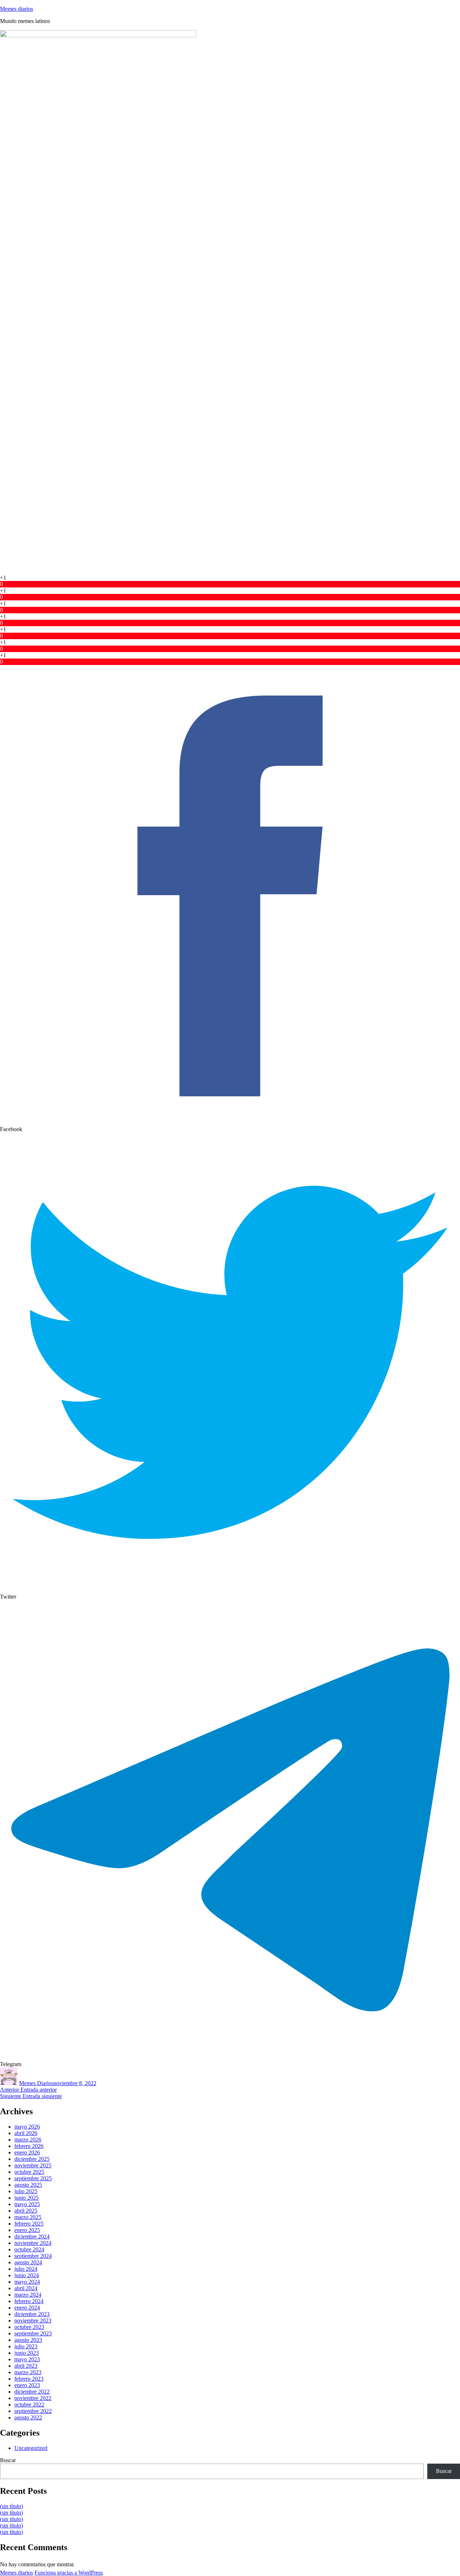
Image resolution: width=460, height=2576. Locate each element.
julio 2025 (26, 2191)
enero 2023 (27, 2385)
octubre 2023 (29, 2327)
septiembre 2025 (33, 2178)
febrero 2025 (29, 2224)
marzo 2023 (28, 2372)
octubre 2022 (29, 2405)
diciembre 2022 (32, 2392)
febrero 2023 (29, 2379)
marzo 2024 (28, 2295)
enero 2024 (27, 2308)
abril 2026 (26, 2133)
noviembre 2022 (33, 2398)
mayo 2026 (27, 2127)
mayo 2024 (27, 2282)
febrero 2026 (29, 2146)
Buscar (8, 2460)
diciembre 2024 (32, 2236)
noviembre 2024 (33, 2243)
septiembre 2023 (33, 2333)
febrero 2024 (29, 2301)
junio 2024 (27, 2275)
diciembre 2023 (32, 2314)
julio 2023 (26, 2346)
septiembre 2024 (33, 2256)
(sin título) (11, 2506)
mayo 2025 (27, 2204)
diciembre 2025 (32, 2159)
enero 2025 (27, 2230)
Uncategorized (31, 2448)
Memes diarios (17, 9)
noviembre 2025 (33, 2165)
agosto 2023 (28, 2340)
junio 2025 (27, 2198)
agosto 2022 (28, 2417)
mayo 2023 (27, 2359)
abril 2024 (26, 2288)
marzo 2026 (28, 2140)
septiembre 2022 (33, 2411)
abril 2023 (26, 2366)
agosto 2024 (28, 2262)
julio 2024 (26, 2269)
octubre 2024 (29, 2249)
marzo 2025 (28, 2217)
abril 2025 (26, 2211)
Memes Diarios (36, 2083)
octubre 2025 (29, 2172)
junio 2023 (27, 2353)
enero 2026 (27, 2152)
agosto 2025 (28, 2185)
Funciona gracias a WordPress (69, 2573)
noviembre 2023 (33, 2321)
